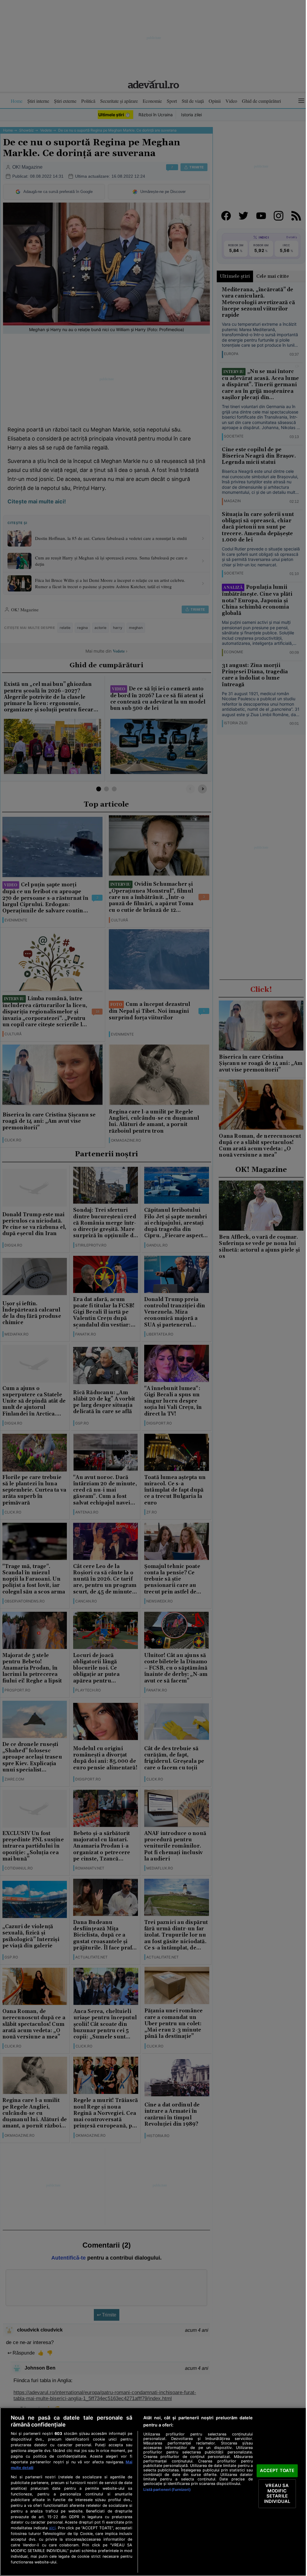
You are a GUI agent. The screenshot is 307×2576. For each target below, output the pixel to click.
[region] (153, 2492)
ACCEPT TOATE (277, 2471)
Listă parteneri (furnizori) (167, 2490)
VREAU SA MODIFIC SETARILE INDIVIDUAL (277, 2493)
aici (52, 2528)
